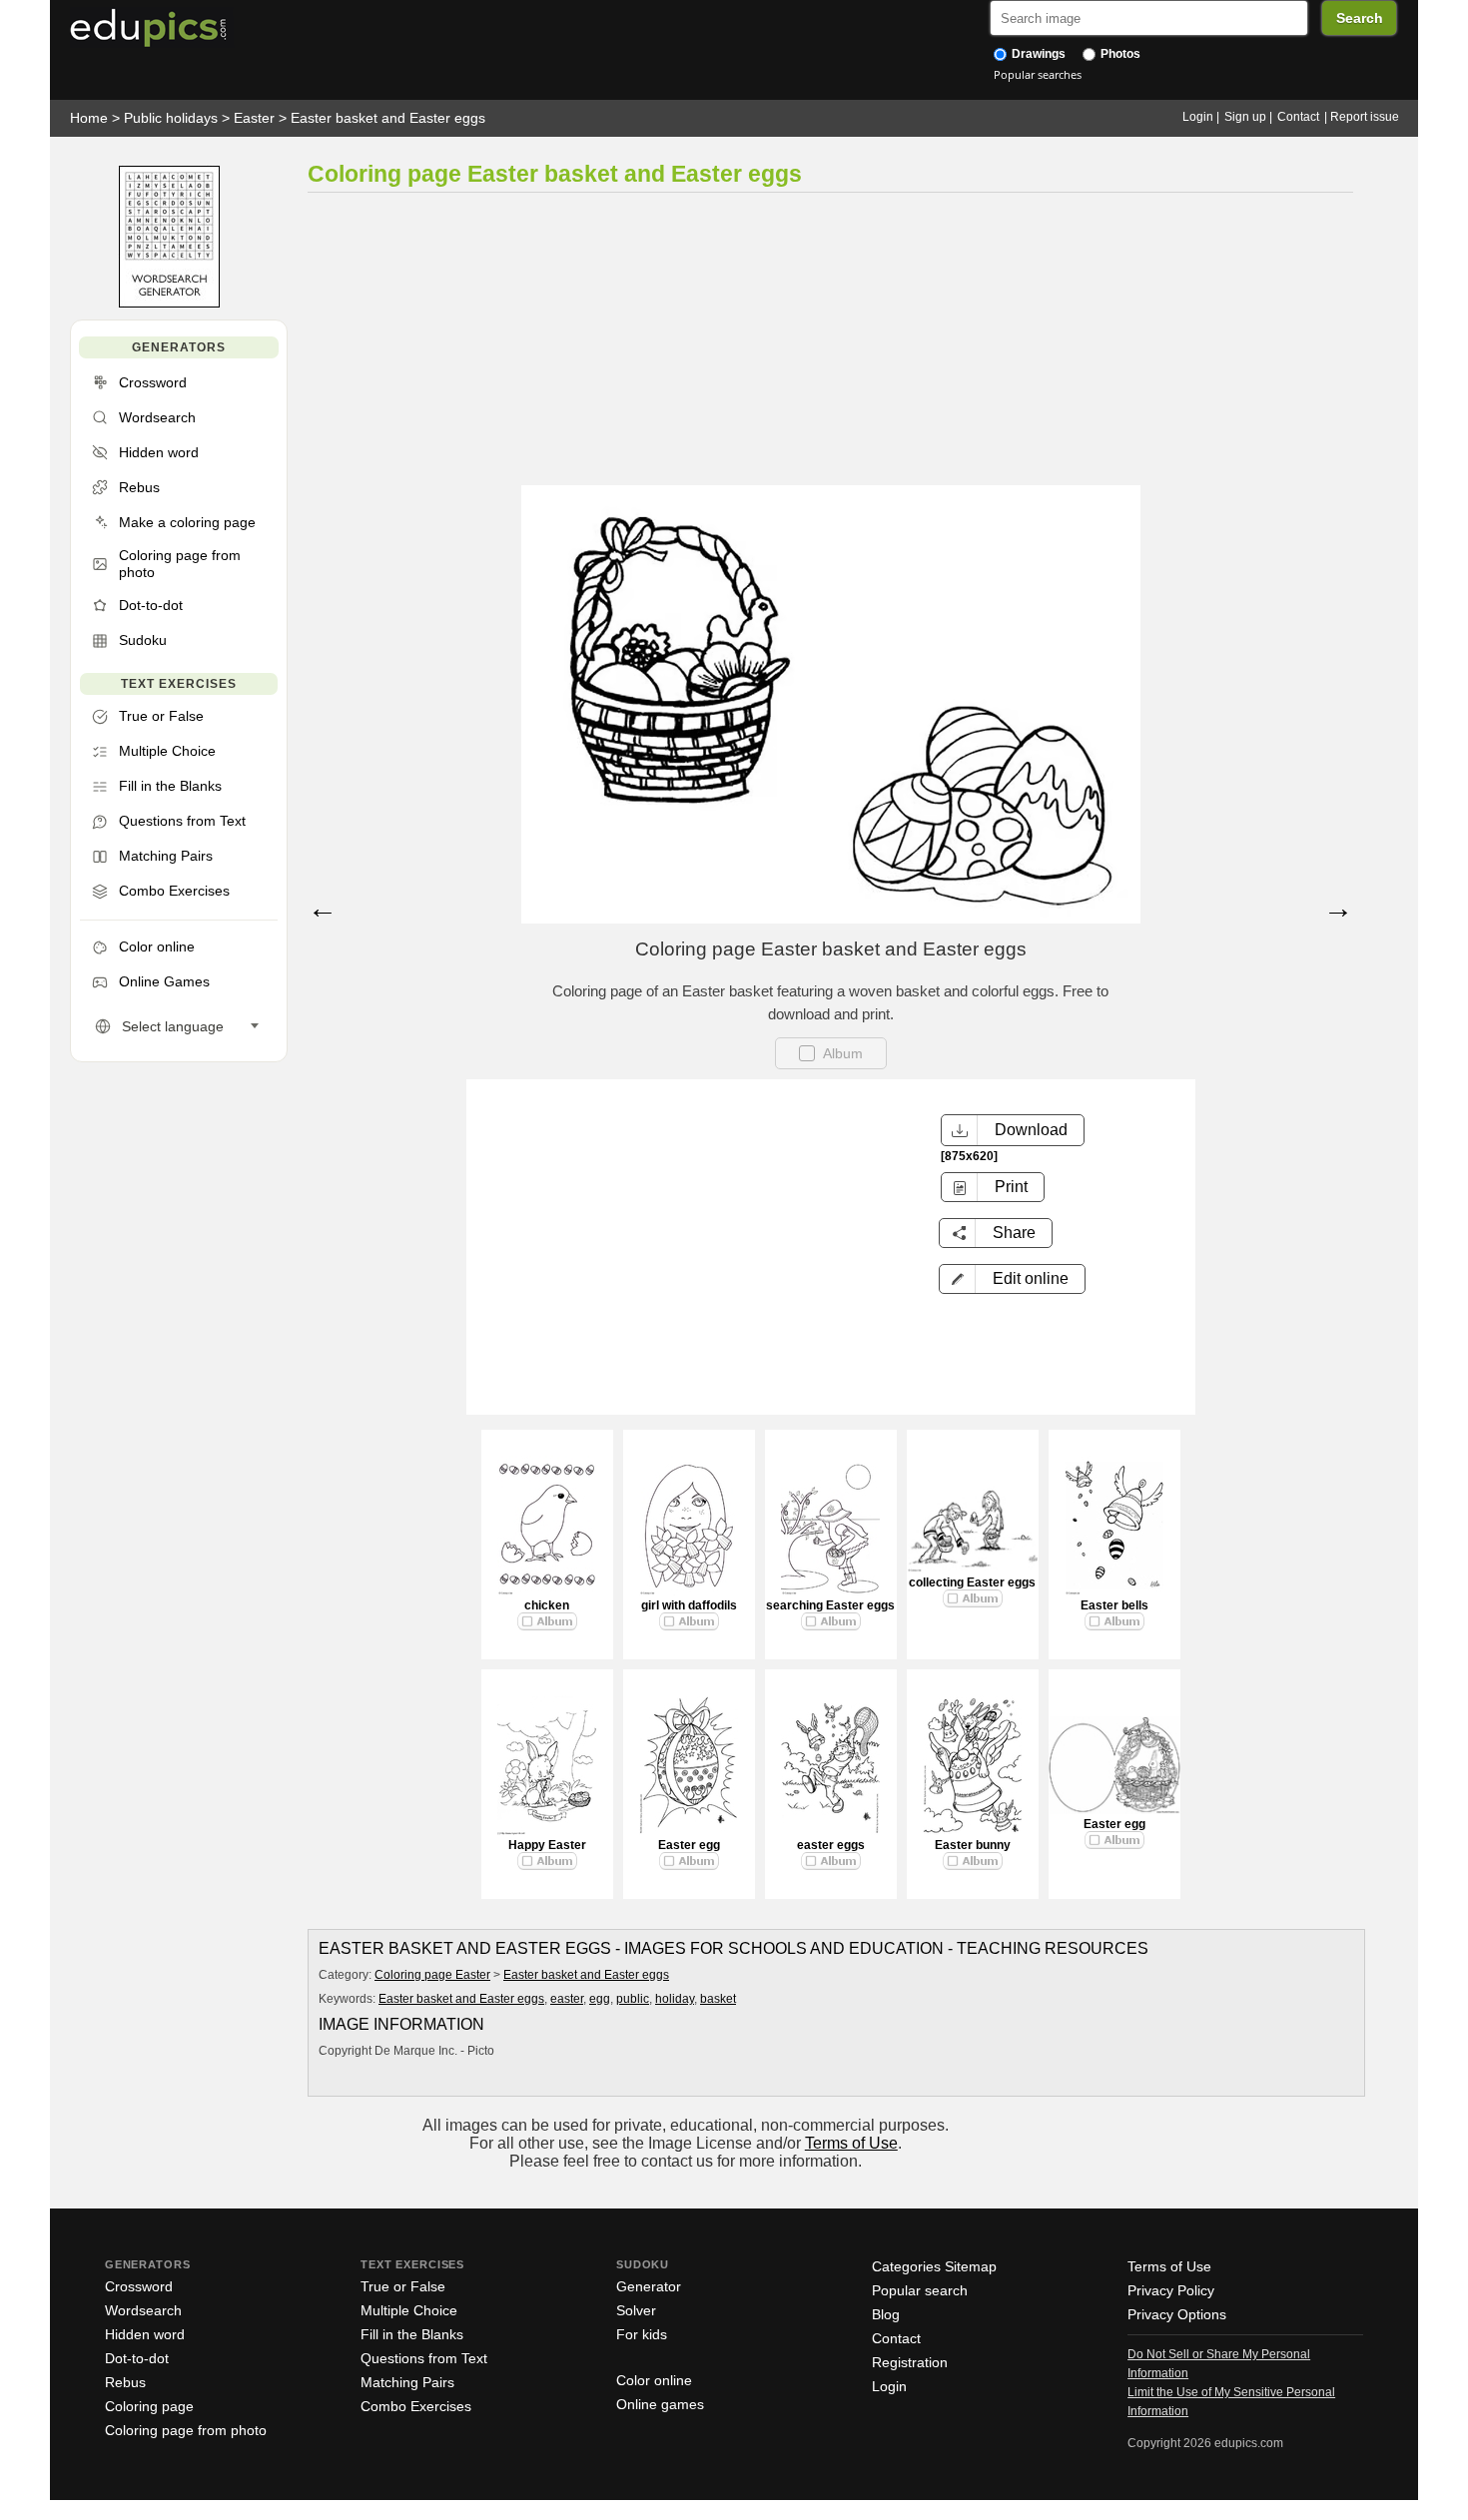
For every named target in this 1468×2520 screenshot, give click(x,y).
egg (600, 1999)
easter (567, 1999)
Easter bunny (973, 1845)
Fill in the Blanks (412, 2334)
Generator (649, 2286)
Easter (254, 118)
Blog (886, 2314)
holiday (675, 1999)
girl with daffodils (689, 1605)
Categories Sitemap (934, 2266)
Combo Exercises (416, 2406)
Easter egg (689, 1845)
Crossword (139, 2286)
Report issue (1365, 117)
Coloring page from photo (186, 2430)
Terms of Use (851, 2143)
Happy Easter (547, 1845)
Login (1198, 117)
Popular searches (1038, 74)
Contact (1298, 117)
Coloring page (149, 2406)
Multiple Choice (409, 2310)
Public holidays (171, 118)
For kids (642, 2334)
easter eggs (831, 1845)
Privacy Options (1177, 2314)
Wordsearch (143, 2310)
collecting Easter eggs (972, 1582)
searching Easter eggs (830, 1605)
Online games (660, 2404)
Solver (636, 2310)
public (633, 1999)
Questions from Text (424, 2358)
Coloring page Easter (432, 1975)
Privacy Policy (1171, 2290)
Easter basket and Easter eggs (388, 118)
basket (718, 1999)
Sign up (1245, 117)
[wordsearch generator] (169, 303)
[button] (1012, 1279)
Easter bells (1114, 1605)
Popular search (920, 2290)
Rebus (125, 2382)
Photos (1119, 54)
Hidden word (145, 2334)
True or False (403, 2286)
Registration (910, 2362)
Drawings (1037, 54)
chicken (547, 1605)
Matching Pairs (407, 2382)
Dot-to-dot (137, 2358)
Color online (654, 2380)
